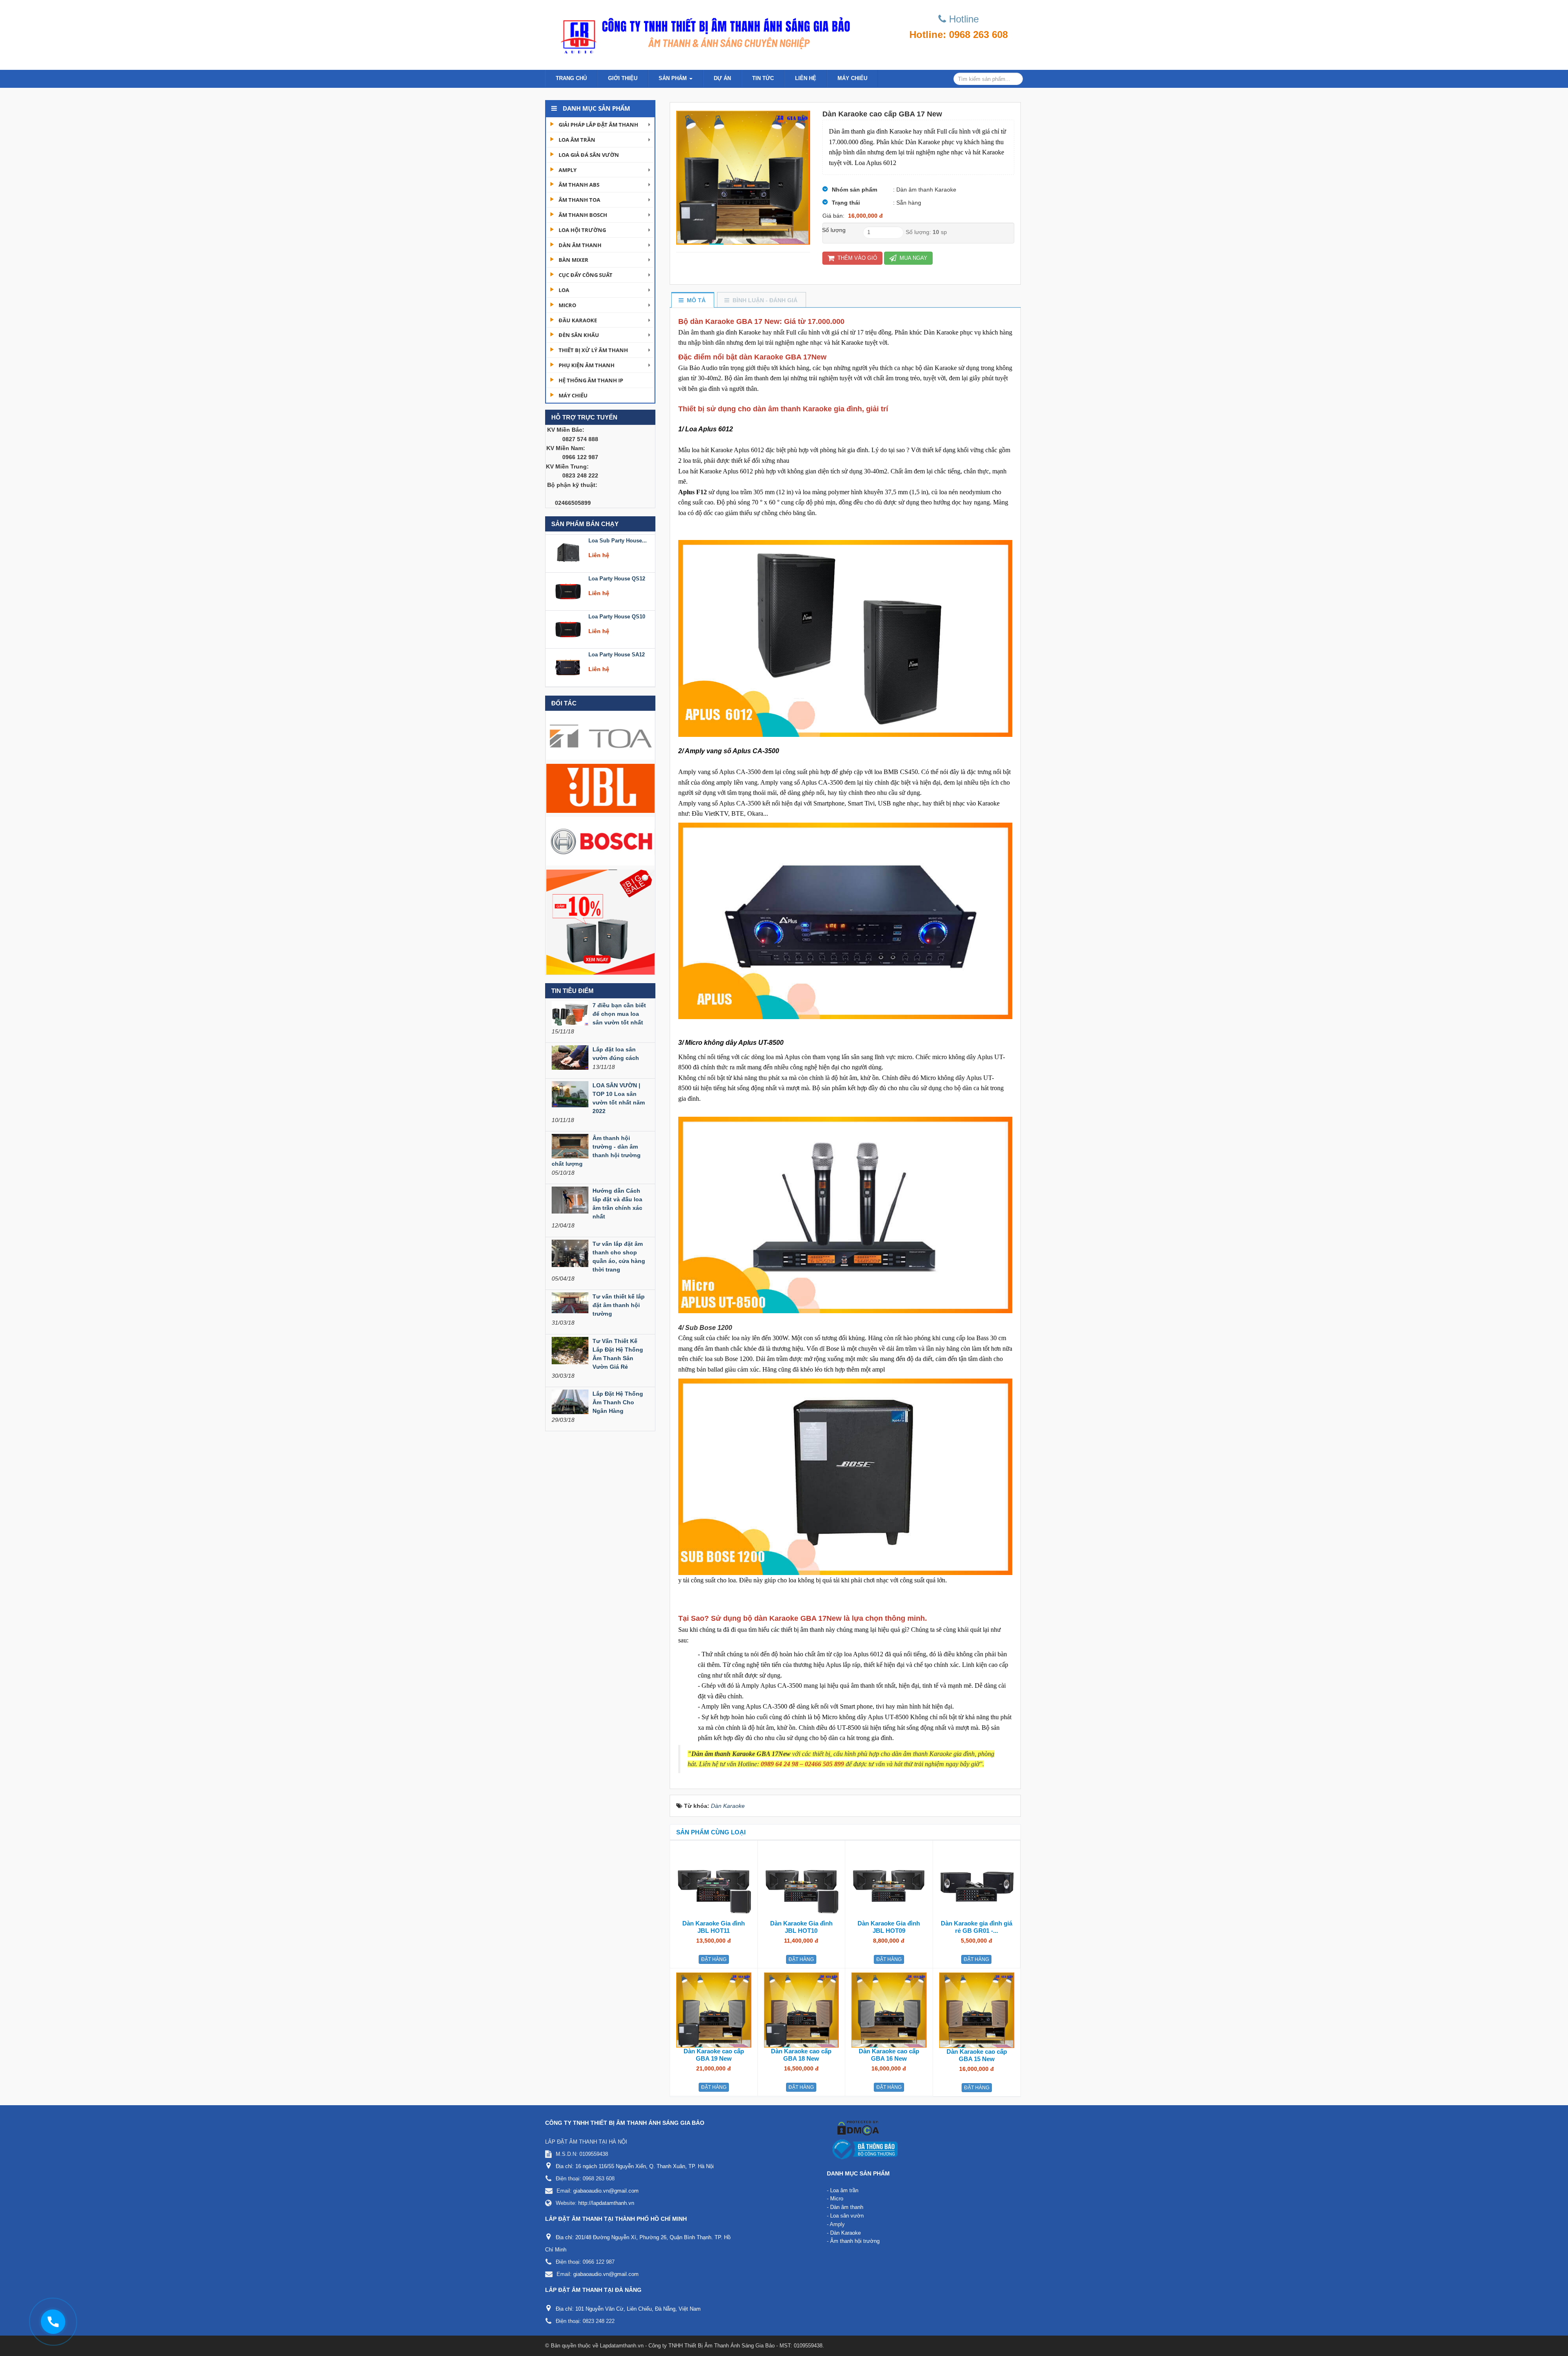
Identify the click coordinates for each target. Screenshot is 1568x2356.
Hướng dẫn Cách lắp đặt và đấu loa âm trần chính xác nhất (617, 1204)
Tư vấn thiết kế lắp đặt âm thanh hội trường (619, 1305)
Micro (567, 305)
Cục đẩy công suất (586, 275)
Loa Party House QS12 (617, 538)
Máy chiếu (852, 78)
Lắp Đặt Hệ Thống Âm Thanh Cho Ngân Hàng (618, 1402)
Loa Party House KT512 (618, 652)
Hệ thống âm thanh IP (591, 380)
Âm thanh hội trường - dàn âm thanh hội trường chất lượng (596, 1151)
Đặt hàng (714, 1959)
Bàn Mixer (574, 260)
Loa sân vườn (847, 2216)
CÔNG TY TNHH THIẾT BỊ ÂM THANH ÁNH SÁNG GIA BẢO (625, 2123)
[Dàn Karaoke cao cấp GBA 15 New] (977, 2010)
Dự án (722, 78)
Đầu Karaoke (578, 320)
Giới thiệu (623, 78)
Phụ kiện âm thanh (587, 365)
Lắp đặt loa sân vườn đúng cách (616, 1054)
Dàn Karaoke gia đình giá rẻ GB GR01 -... (977, 1927)
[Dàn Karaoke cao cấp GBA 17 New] (743, 177)
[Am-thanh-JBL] (600, 788)
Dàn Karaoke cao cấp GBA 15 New (977, 2055)
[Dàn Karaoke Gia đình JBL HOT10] (802, 1882)
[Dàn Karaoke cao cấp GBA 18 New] (802, 2010)
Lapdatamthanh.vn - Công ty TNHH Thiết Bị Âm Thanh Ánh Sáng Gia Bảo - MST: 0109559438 (711, 2346)
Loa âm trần (577, 140)
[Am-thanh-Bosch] (600, 841)
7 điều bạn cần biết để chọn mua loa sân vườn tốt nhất (619, 1014)
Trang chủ (571, 78)
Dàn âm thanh (580, 245)
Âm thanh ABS (579, 185)
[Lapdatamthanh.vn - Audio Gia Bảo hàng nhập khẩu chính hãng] (702, 33)
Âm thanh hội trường (855, 2241)
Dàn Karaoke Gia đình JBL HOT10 (801, 1927)
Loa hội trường (582, 230)
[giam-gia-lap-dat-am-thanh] (600, 921)
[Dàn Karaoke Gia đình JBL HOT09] (889, 1882)
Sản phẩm (674, 78)
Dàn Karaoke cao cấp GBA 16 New (889, 2055)
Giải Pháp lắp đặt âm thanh (598, 125)
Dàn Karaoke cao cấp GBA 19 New (714, 2055)
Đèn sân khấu (579, 335)
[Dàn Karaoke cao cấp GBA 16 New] (889, 2010)
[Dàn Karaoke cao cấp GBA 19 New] (714, 2010)
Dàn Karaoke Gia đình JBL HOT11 (714, 1927)
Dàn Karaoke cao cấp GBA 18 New (801, 2055)
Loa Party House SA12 (617, 614)
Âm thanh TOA (579, 200)
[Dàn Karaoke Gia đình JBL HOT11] (714, 1882)
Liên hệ (806, 78)
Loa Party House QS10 (617, 576)
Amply (568, 170)
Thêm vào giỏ (856, 258)
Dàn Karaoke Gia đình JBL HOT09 (889, 1927)
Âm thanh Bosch (583, 215)
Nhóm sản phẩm (854, 190)
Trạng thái (846, 203)
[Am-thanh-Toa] (600, 735)
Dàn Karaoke (845, 2233)
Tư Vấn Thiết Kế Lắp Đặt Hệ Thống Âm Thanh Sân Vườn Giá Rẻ (618, 1354)
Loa (564, 290)
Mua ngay (913, 258)
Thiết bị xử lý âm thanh (593, 350)
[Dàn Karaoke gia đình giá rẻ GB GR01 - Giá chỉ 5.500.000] (977, 1882)
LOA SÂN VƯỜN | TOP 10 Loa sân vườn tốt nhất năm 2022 (619, 1098)
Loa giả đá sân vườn (589, 155)
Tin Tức (763, 78)
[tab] (692, 300)
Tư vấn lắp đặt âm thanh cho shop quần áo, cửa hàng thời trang (619, 1257)
